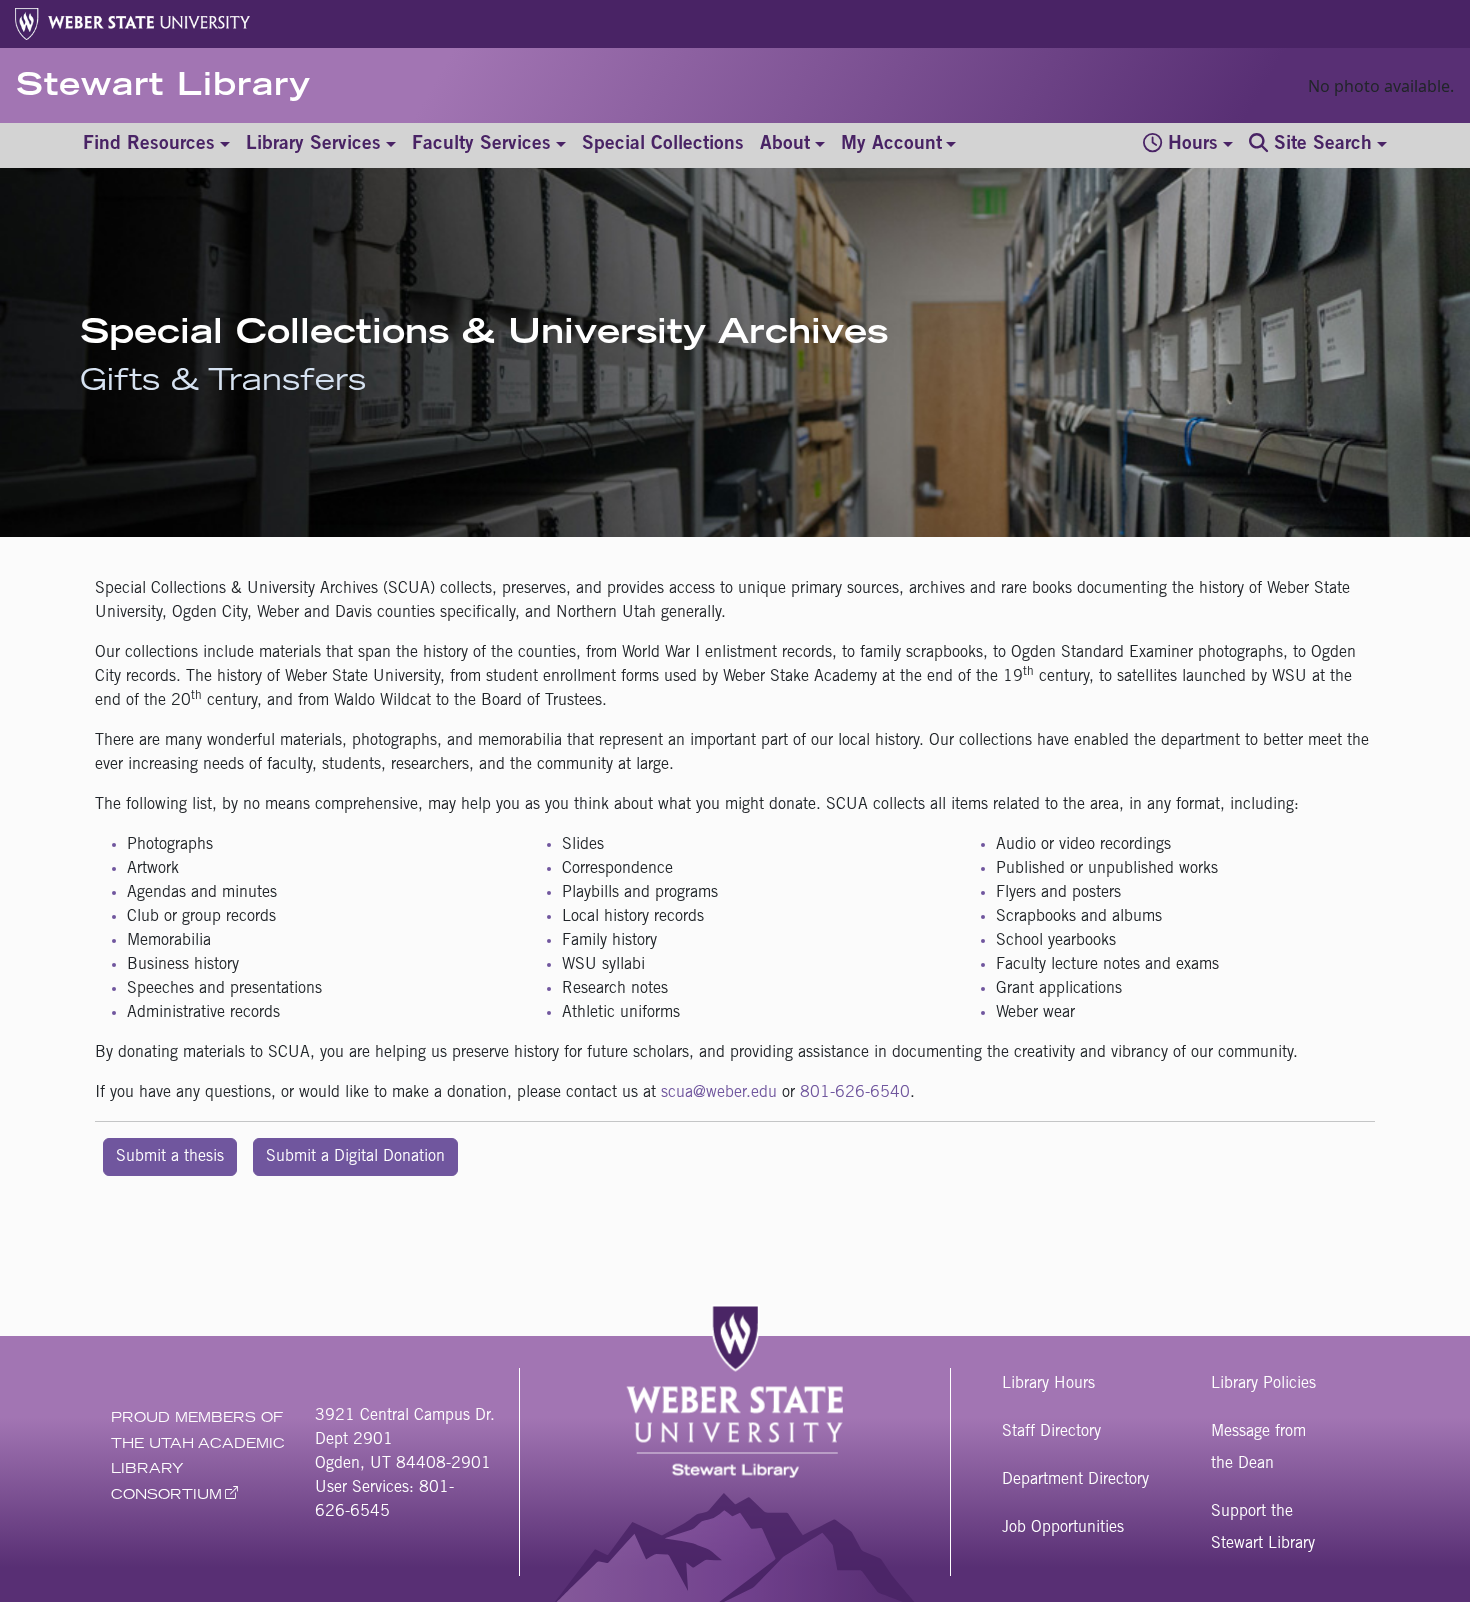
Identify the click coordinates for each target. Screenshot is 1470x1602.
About (785, 144)
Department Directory (1075, 1480)
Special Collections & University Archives (484, 335)
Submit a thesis (170, 1157)
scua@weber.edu (719, 1093)
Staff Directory (1051, 1432)
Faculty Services (481, 144)
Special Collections (663, 144)
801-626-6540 (855, 1093)
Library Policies (1263, 1384)
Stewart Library (163, 88)
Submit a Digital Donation (355, 1157)
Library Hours (1048, 1384)
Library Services (313, 144)
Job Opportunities (1063, 1528)
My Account (891, 144)
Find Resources (149, 144)
